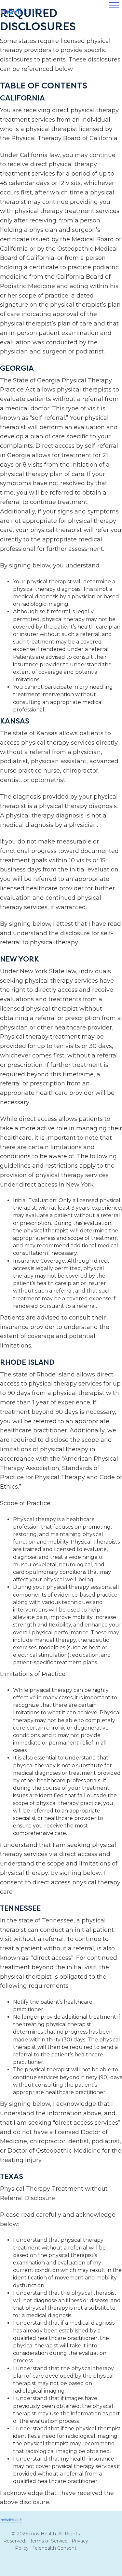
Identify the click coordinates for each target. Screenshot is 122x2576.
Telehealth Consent (54, 2548)
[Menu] (114, 6)
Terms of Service (49, 2541)
